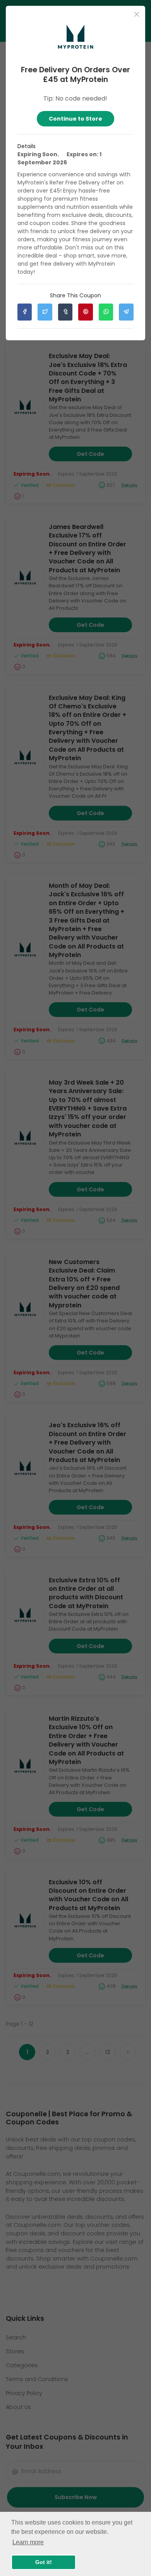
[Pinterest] (85, 312)
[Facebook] (25, 312)
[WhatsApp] (106, 312)
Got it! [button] (44, 2562)
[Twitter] (45, 312)
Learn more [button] (28, 2542)
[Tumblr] (65, 312)
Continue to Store (75, 119)
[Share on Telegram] (126, 312)
